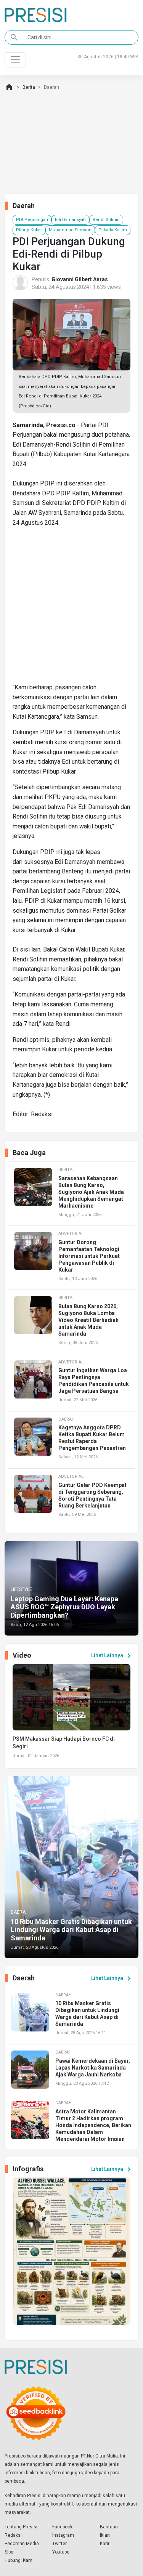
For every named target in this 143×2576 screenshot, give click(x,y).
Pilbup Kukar (29, 230)
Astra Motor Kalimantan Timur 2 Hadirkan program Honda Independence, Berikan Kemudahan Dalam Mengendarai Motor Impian (93, 2125)
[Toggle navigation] (15, 60)
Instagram (63, 2535)
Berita (29, 87)
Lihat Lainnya (112, 1656)
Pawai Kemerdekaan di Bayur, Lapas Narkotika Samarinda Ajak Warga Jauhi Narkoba (93, 2068)
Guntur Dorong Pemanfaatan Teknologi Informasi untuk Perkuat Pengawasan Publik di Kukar (89, 1256)
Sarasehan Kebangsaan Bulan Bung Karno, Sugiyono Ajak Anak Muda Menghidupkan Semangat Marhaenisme (91, 1192)
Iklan (105, 2535)
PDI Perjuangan (32, 220)
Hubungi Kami (19, 2560)
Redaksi (13, 2535)
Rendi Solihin (106, 220)
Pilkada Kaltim (113, 230)
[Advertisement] (71, 608)
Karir (105, 2544)
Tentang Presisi (21, 2527)
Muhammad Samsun (70, 230)
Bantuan (109, 2527)
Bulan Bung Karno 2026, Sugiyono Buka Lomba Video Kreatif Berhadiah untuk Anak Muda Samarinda (88, 1320)
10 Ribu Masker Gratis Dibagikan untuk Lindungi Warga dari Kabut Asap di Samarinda (71, 1930)
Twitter (59, 2544)
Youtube (61, 2552)
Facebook (62, 2527)
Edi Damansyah (70, 220)
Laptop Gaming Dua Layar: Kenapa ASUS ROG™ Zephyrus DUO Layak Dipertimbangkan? (64, 1607)
